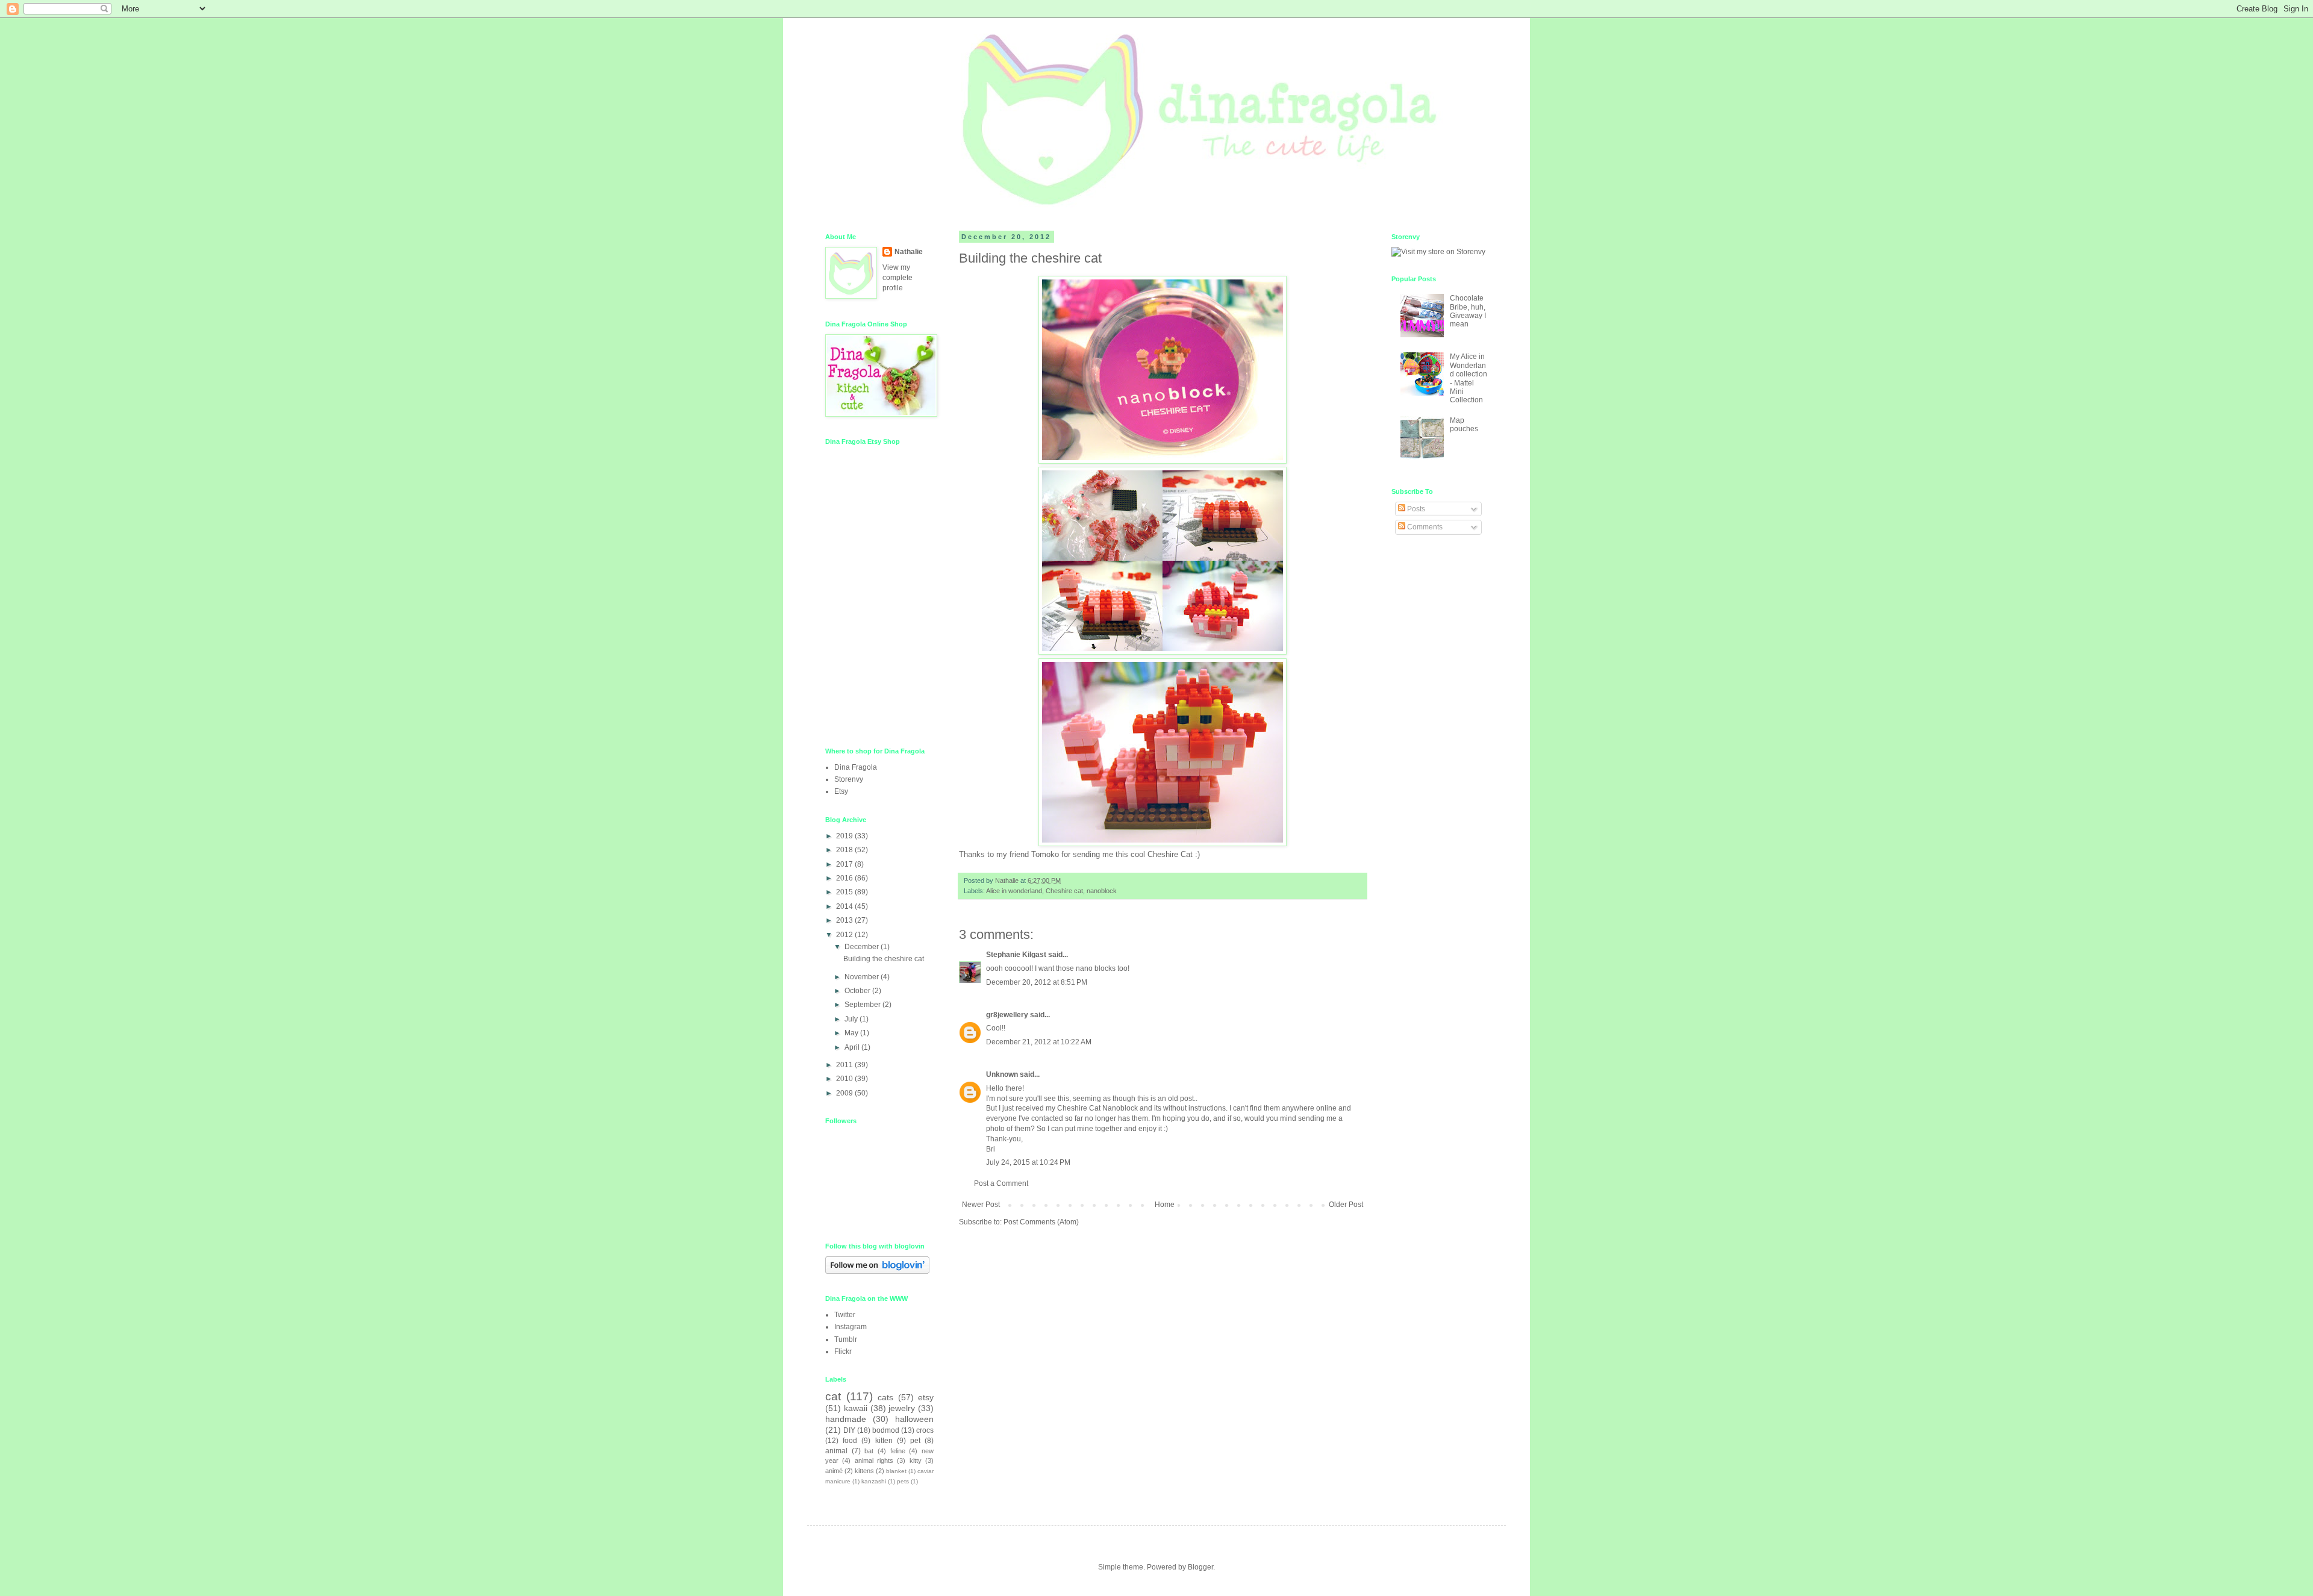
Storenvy (849, 779)
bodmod (886, 1430)
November (863, 977)
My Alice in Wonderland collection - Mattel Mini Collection (1469, 378)
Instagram (851, 1327)
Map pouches (1464, 425)
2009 (845, 1093)
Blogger (1200, 1567)
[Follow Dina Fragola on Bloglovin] (877, 1271)
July (852, 1019)
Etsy (841, 791)
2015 (845, 892)
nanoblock (1102, 891)
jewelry (902, 1408)
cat (833, 1396)
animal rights (874, 1460)
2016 (845, 878)
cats (885, 1397)
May (852, 1033)
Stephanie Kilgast (1016, 955)
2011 (845, 1065)
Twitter (845, 1315)
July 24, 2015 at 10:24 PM (1028, 1162)
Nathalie (909, 252)
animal (836, 1451)
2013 (845, 920)
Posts (1415, 509)
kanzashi (874, 1481)
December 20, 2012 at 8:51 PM (1037, 982)
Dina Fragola (856, 767)
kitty (916, 1460)
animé (834, 1471)
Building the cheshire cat (884, 959)
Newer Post (981, 1205)
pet (915, 1441)
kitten (884, 1441)
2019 (845, 836)
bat (869, 1451)
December (863, 947)
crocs (925, 1430)
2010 (845, 1079)
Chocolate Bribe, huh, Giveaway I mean (1468, 311)
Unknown (1002, 1074)
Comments (1424, 527)
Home (1165, 1205)
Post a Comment (1001, 1183)
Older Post (1346, 1205)
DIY (849, 1430)
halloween (914, 1419)
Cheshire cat (1064, 891)
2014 (845, 906)
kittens (864, 1471)
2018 (845, 850)
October (858, 991)
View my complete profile (897, 278)
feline (898, 1451)
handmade (846, 1419)
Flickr (843, 1351)
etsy (926, 1397)
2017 (845, 864)
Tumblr (846, 1339)
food (850, 1441)
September (863, 1005)
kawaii (856, 1408)
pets (903, 1481)
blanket (896, 1471)
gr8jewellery (1007, 1015)
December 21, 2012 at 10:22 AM (1039, 1042)
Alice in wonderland (1014, 891)
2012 (845, 935)
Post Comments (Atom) (1041, 1222)
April (853, 1047)
